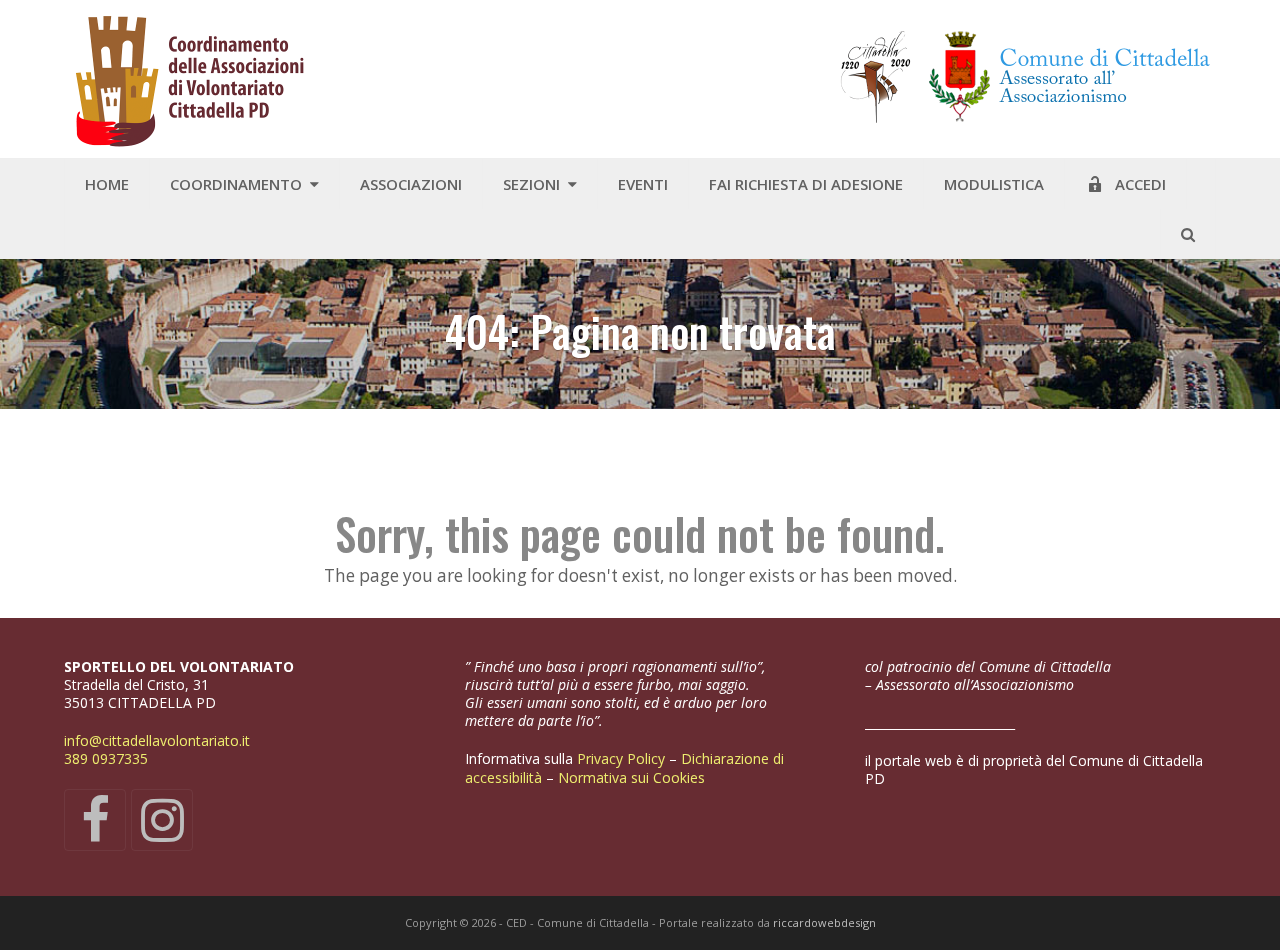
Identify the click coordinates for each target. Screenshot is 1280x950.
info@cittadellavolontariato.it (157, 740)
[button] (1188, 234)
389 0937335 (106, 758)
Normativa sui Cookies (633, 777)
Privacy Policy (623, 758)
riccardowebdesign (824, 922)
